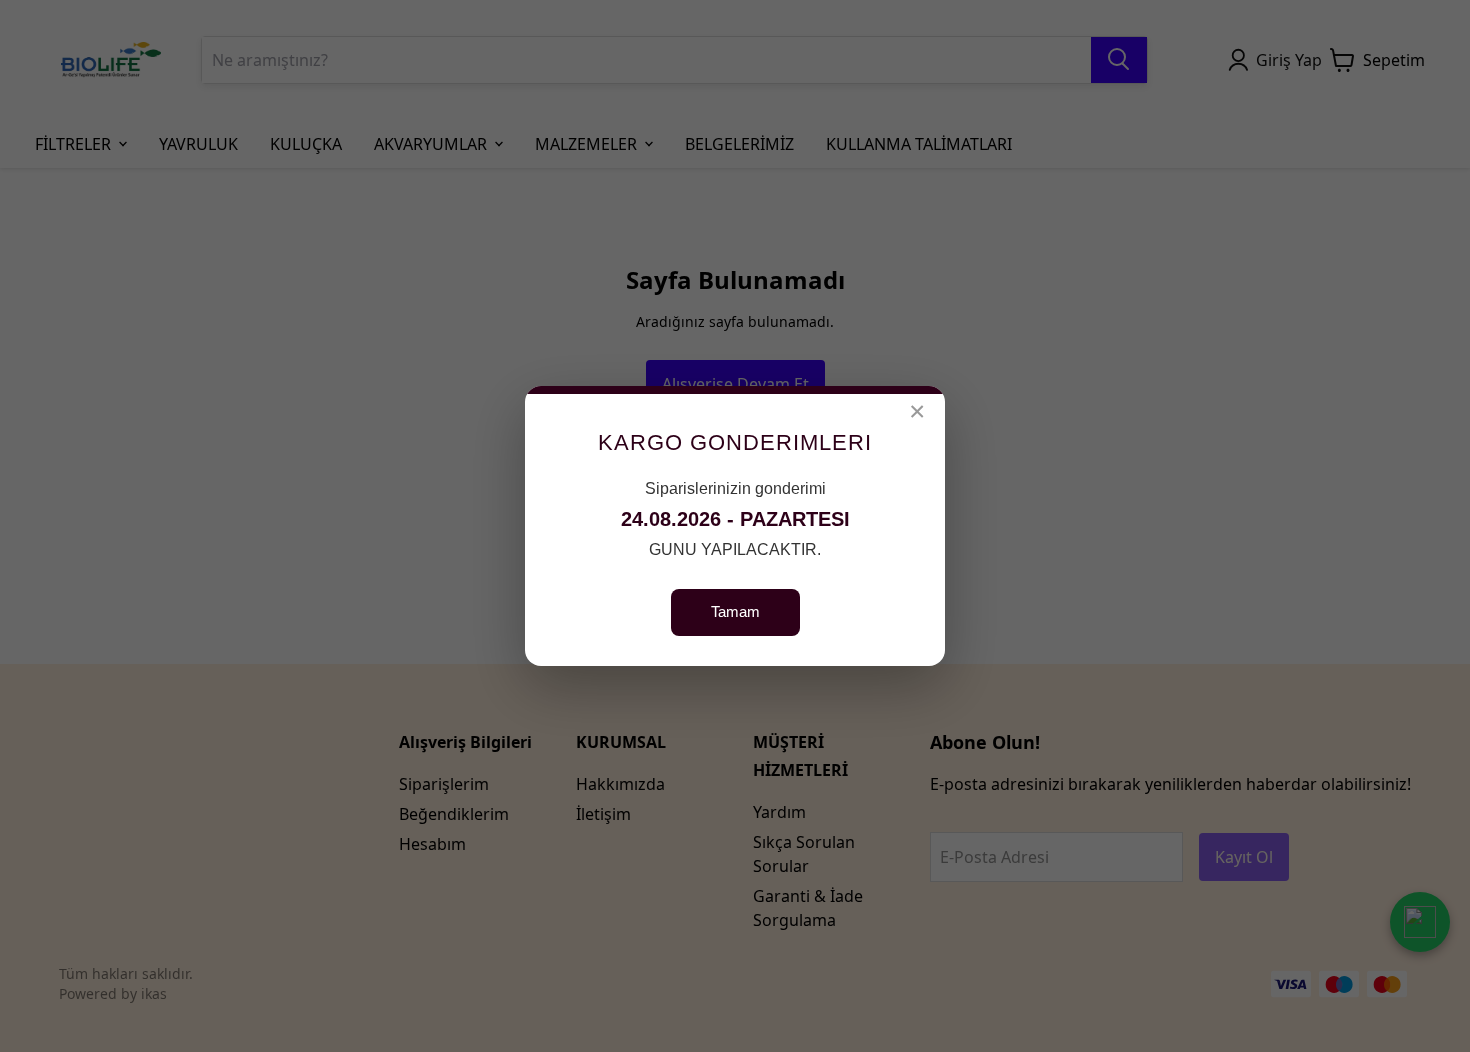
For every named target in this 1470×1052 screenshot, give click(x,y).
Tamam (735, 611)
